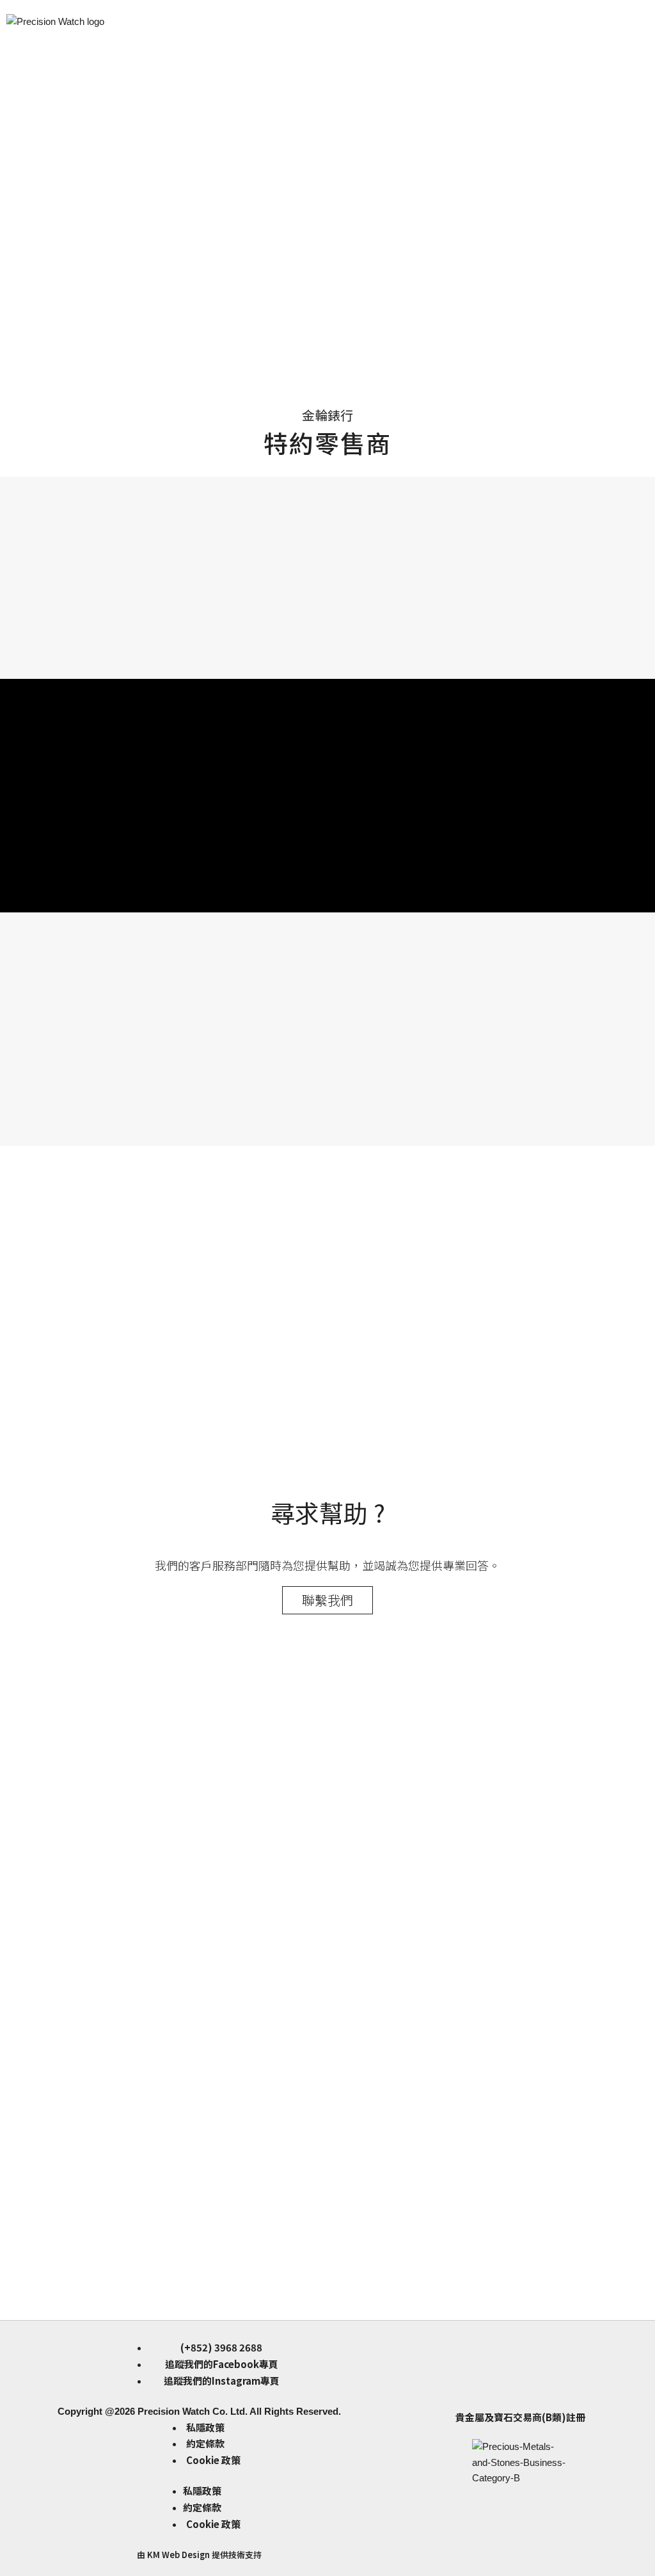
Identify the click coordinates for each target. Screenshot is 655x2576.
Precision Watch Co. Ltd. (191, 2411)
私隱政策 (205, 2427)
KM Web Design (178, 2555)
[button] (327, 315)
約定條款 (205, 2443)
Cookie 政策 (213, 2460)
